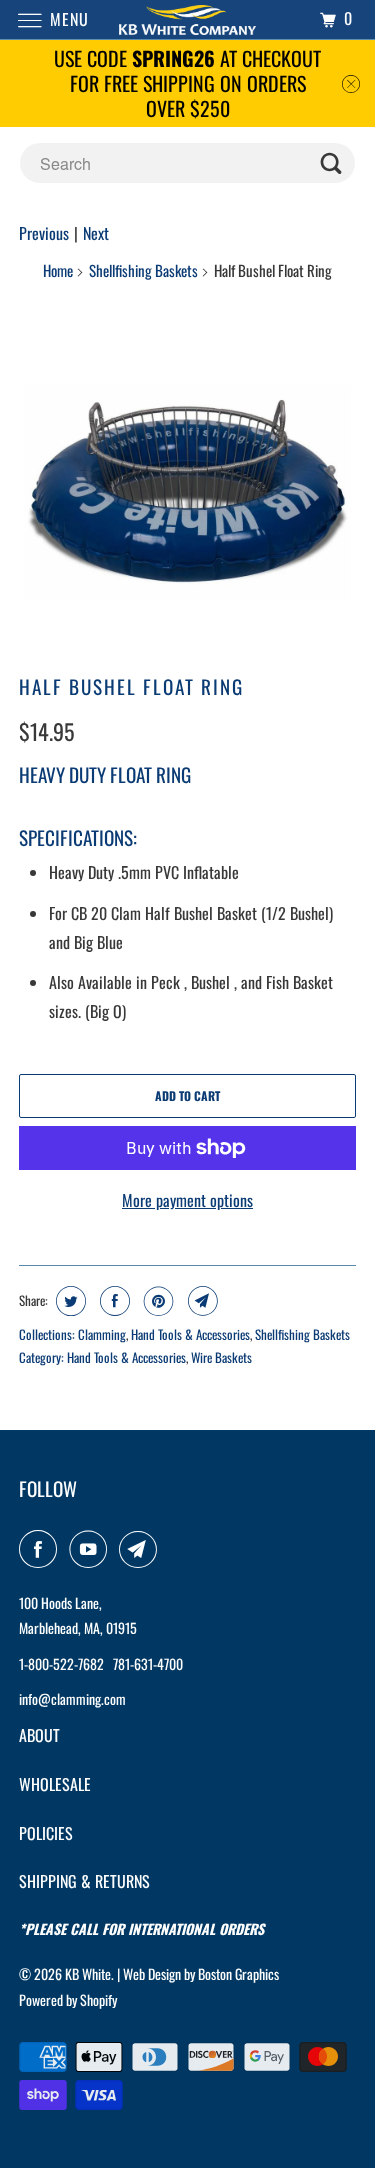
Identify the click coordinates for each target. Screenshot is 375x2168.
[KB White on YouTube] (92, 1549)
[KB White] (188, 19)
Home (58, 270)
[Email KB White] (142, 1549)
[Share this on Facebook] (112, 1301)
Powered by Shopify (68, 1999)
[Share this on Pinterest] (156, 1301)
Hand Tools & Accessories (190, 1334)
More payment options (187, 1200)
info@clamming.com (72, 1698)
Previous (44, 233)
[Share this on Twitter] (68, 1301)
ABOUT (39, 1735)
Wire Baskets (221, 1357)
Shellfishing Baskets (143, 270)
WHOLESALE (55, 1784)
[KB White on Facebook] (42, 1549)
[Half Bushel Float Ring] (187, 483)
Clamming (102, 1334)
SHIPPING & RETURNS (84, 1881)
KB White (88, 1973)
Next (96, 233)
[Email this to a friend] (200, 1301)
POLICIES (46, 1833)
